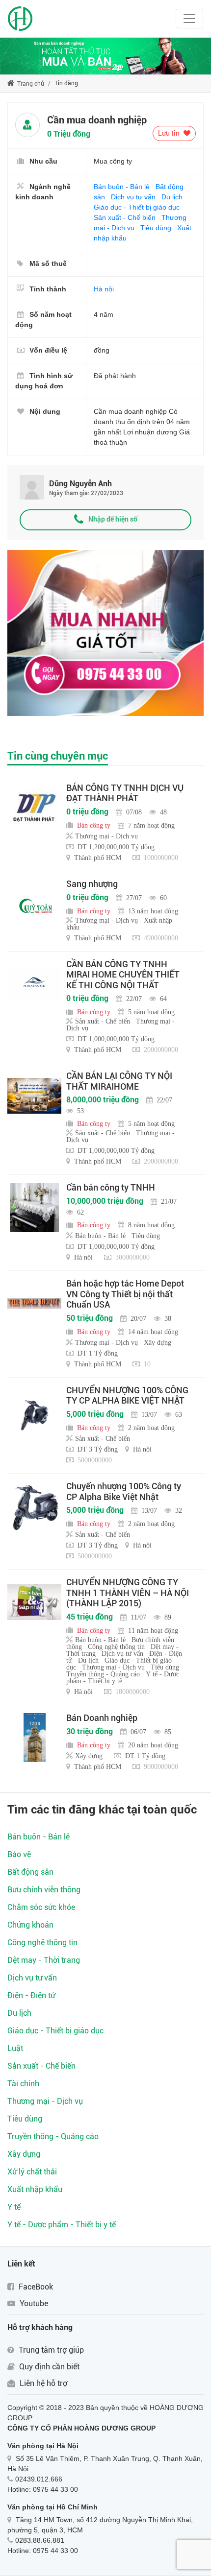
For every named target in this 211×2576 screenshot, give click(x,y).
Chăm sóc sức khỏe (41, 1907)
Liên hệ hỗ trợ (42, 2383)
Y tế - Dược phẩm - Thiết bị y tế (62, 2225)
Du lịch (172, 197)
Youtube (33, 2303)
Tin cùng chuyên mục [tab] (58, 756)
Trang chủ (30, 84)
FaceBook (35, 2287)
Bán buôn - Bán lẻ (122, 187)
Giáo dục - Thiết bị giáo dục (137, 207)
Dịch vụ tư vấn (133, 197)
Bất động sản (30, 1872)
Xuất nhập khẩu (35, 2189)
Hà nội (104, 289)
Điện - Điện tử (31, 1995)
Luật (15, 2048)
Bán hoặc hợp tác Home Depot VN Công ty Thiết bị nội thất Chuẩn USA (125, 1294)
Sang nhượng (92, 884)
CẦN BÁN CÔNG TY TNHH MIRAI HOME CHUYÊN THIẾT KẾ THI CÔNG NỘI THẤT (123, 975)
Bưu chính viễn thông (44, 1890)
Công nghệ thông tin (42, 1943)
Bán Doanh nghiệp (102, 1718)
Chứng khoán (30, 1925)
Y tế (14, 2207)
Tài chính (23, 2084)
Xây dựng (24, 2154)
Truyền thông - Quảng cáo (53, 2136)
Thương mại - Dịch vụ (45, 2101)
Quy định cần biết (48, 2367)
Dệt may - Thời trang (44, 1960)
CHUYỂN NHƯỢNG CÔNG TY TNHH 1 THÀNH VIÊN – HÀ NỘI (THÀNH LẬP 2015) (128, 1593)
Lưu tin (170, 133)
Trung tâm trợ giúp (50, 2350)
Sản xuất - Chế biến (125, 217)
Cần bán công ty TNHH (111, 1187)
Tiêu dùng (156, 228)
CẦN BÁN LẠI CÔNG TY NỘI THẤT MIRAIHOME (119, 1081)
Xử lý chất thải (32, 2172)
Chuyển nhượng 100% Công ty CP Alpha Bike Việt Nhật (124, 1491)
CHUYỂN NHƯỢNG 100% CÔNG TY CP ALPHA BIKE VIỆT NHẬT (127, 1395)
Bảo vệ (19, 1854)
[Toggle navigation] (189, 19)
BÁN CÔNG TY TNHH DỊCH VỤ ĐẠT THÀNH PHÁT (125, 793)
